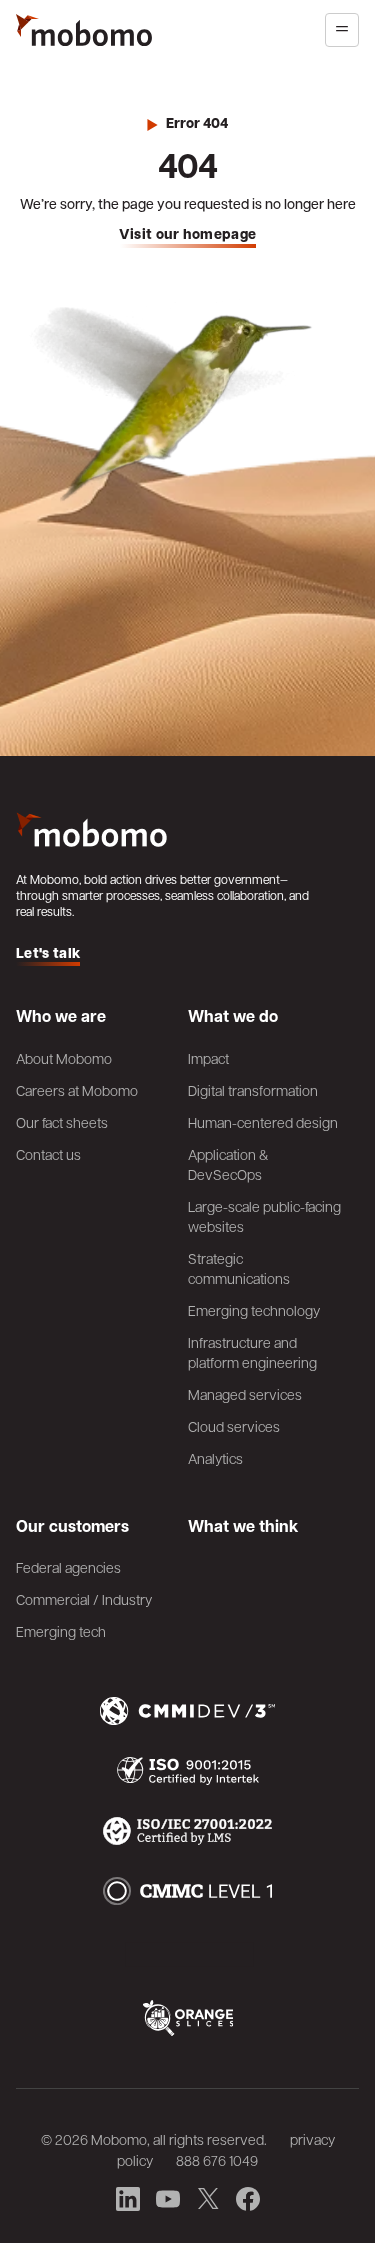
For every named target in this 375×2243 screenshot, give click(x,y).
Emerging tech (61, 1631)
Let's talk (48, 953)
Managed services (245, 1394)
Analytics (215, 1458)
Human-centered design (263, 1122)
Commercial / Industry (84, 1599)
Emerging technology (254, 1310)
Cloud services (234, 1426)
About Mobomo (64, 1058)
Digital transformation (253, 1090)
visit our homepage (188, 234)
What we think (243, 1526)
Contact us (48, 1154)
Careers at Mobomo (77, 1090)
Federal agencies (68, 1567)
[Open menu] (342, 30)
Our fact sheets (62, 1122)
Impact (208, 1058)
